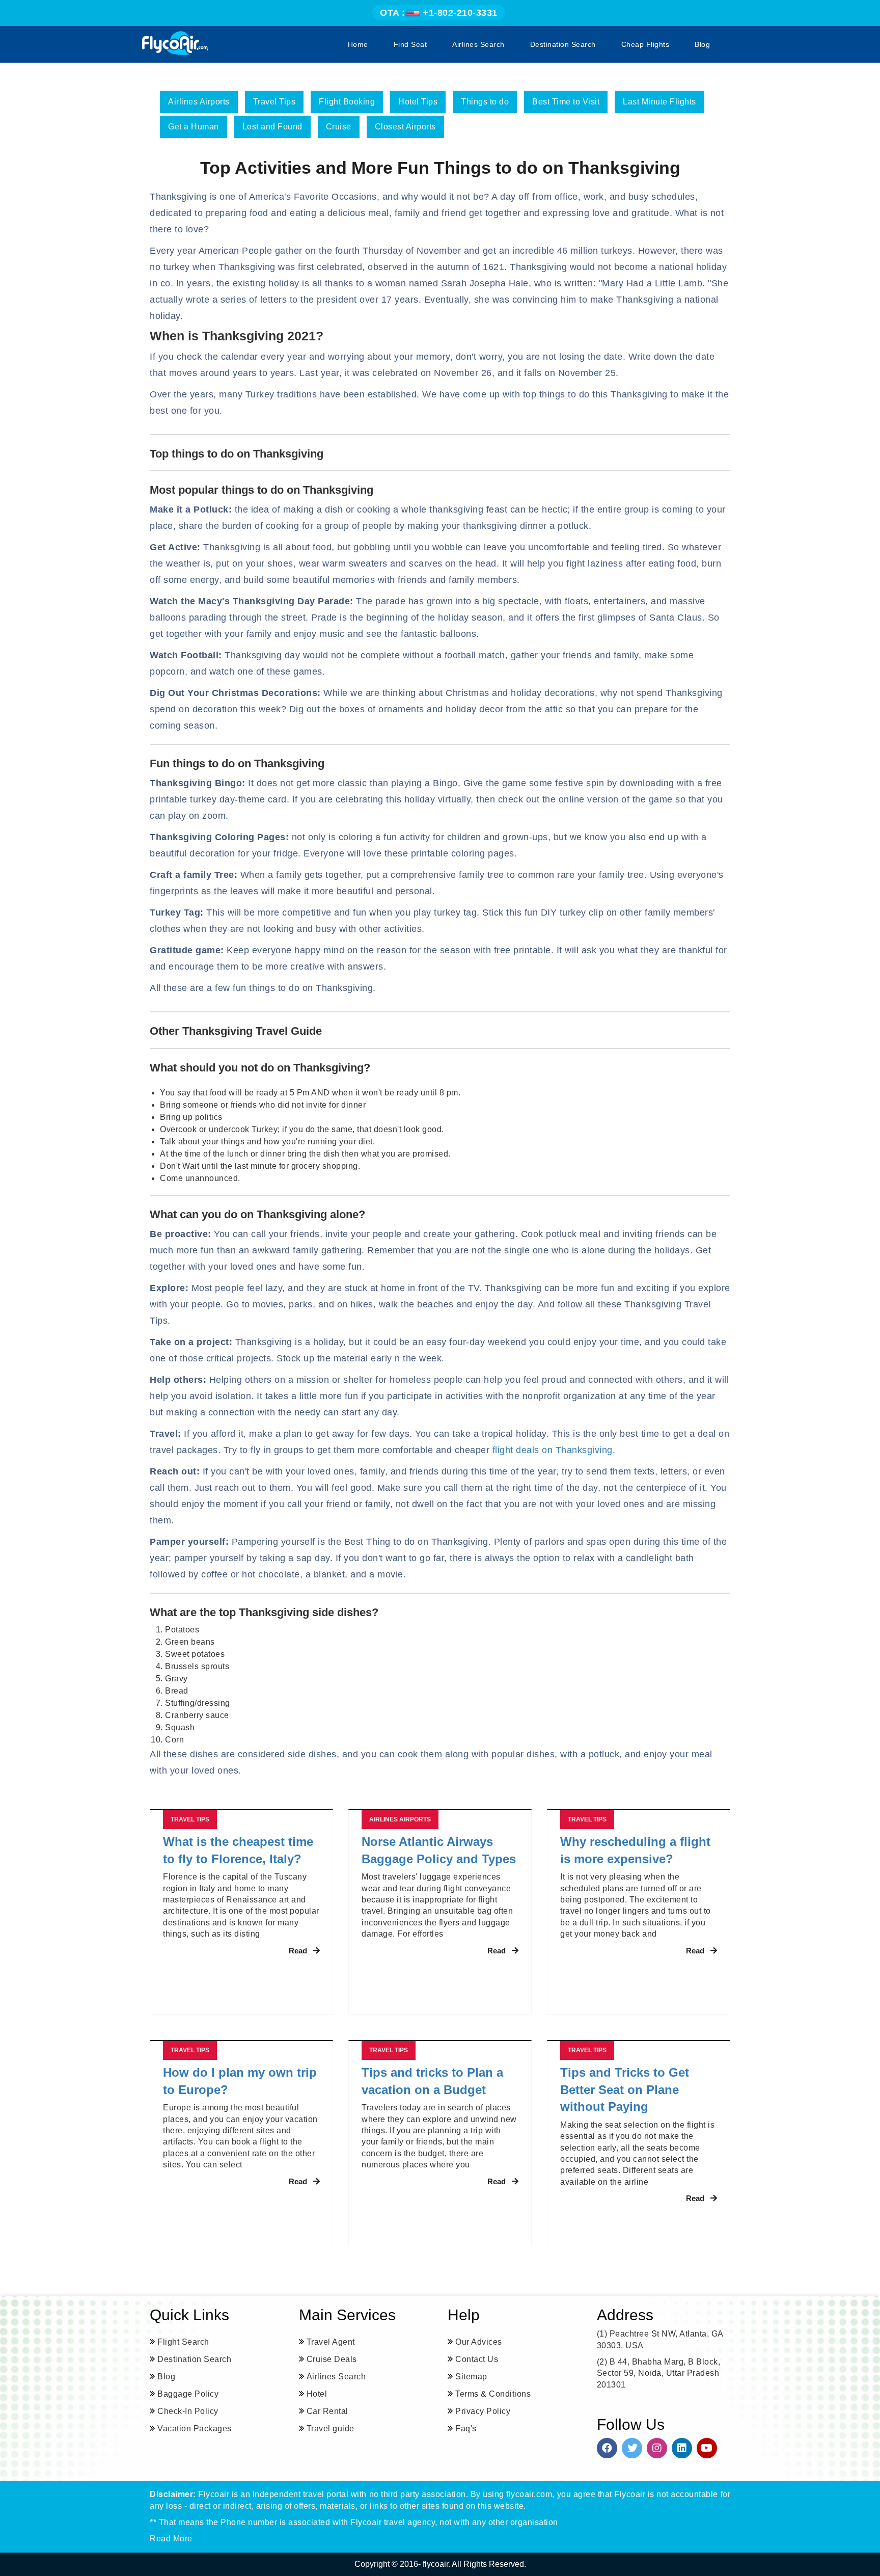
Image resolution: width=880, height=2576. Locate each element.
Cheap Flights (645, 44)
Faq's (466, 2429)
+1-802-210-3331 (439, 13)
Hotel (317, 2394)
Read (298, 1951)
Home (358, 44)
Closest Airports (405, 127)
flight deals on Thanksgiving (553, 1450)
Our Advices (479, 2342)
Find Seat (410, 44)
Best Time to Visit (566, 102)
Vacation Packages (195, 2429)
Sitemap (471, 2377)
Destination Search (563, 44)
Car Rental (327, 2411)
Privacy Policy (483, 2411)
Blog (702, 44)
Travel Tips (274, 102)
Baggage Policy (188, 2394)
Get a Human (194, 127)
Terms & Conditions (493, 2394)
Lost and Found (272, 127)
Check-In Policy (188, 2411)
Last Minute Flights (659, 102)
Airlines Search (478, 44)
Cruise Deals (332, 2359)
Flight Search (183, 2342)
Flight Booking (347, 102)
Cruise (339, 127)
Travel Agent (331, 2342)
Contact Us (477, 2359)
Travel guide (331, 2429)
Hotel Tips (418, 102)
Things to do (485, 102)
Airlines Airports (199, 102)
